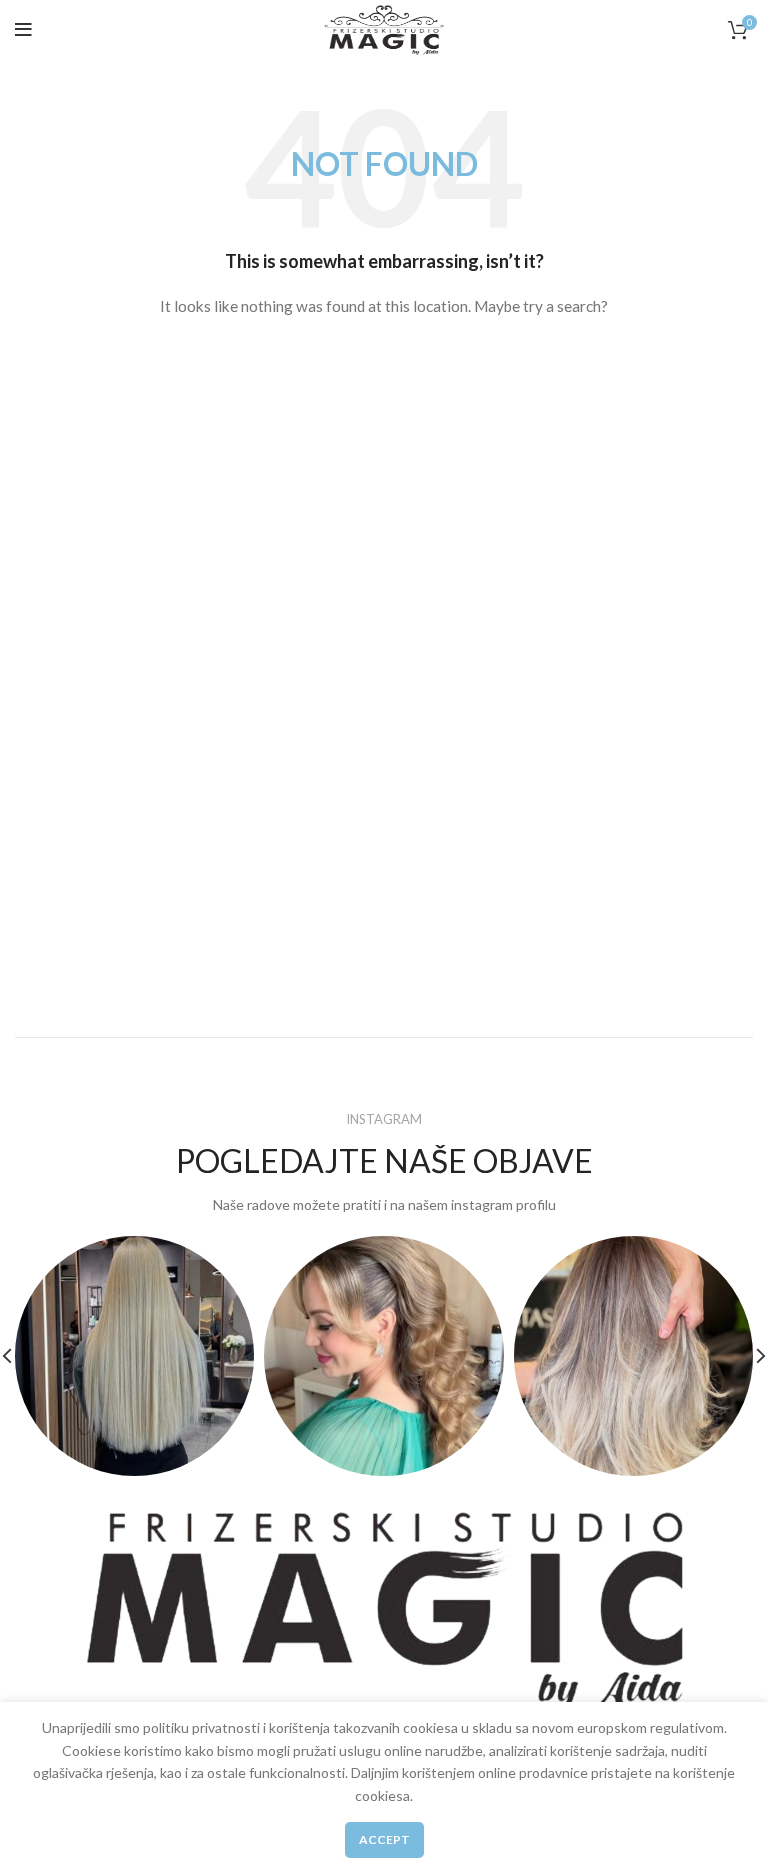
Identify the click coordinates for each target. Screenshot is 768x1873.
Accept (384, 1839)
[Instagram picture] (134, 1355)
